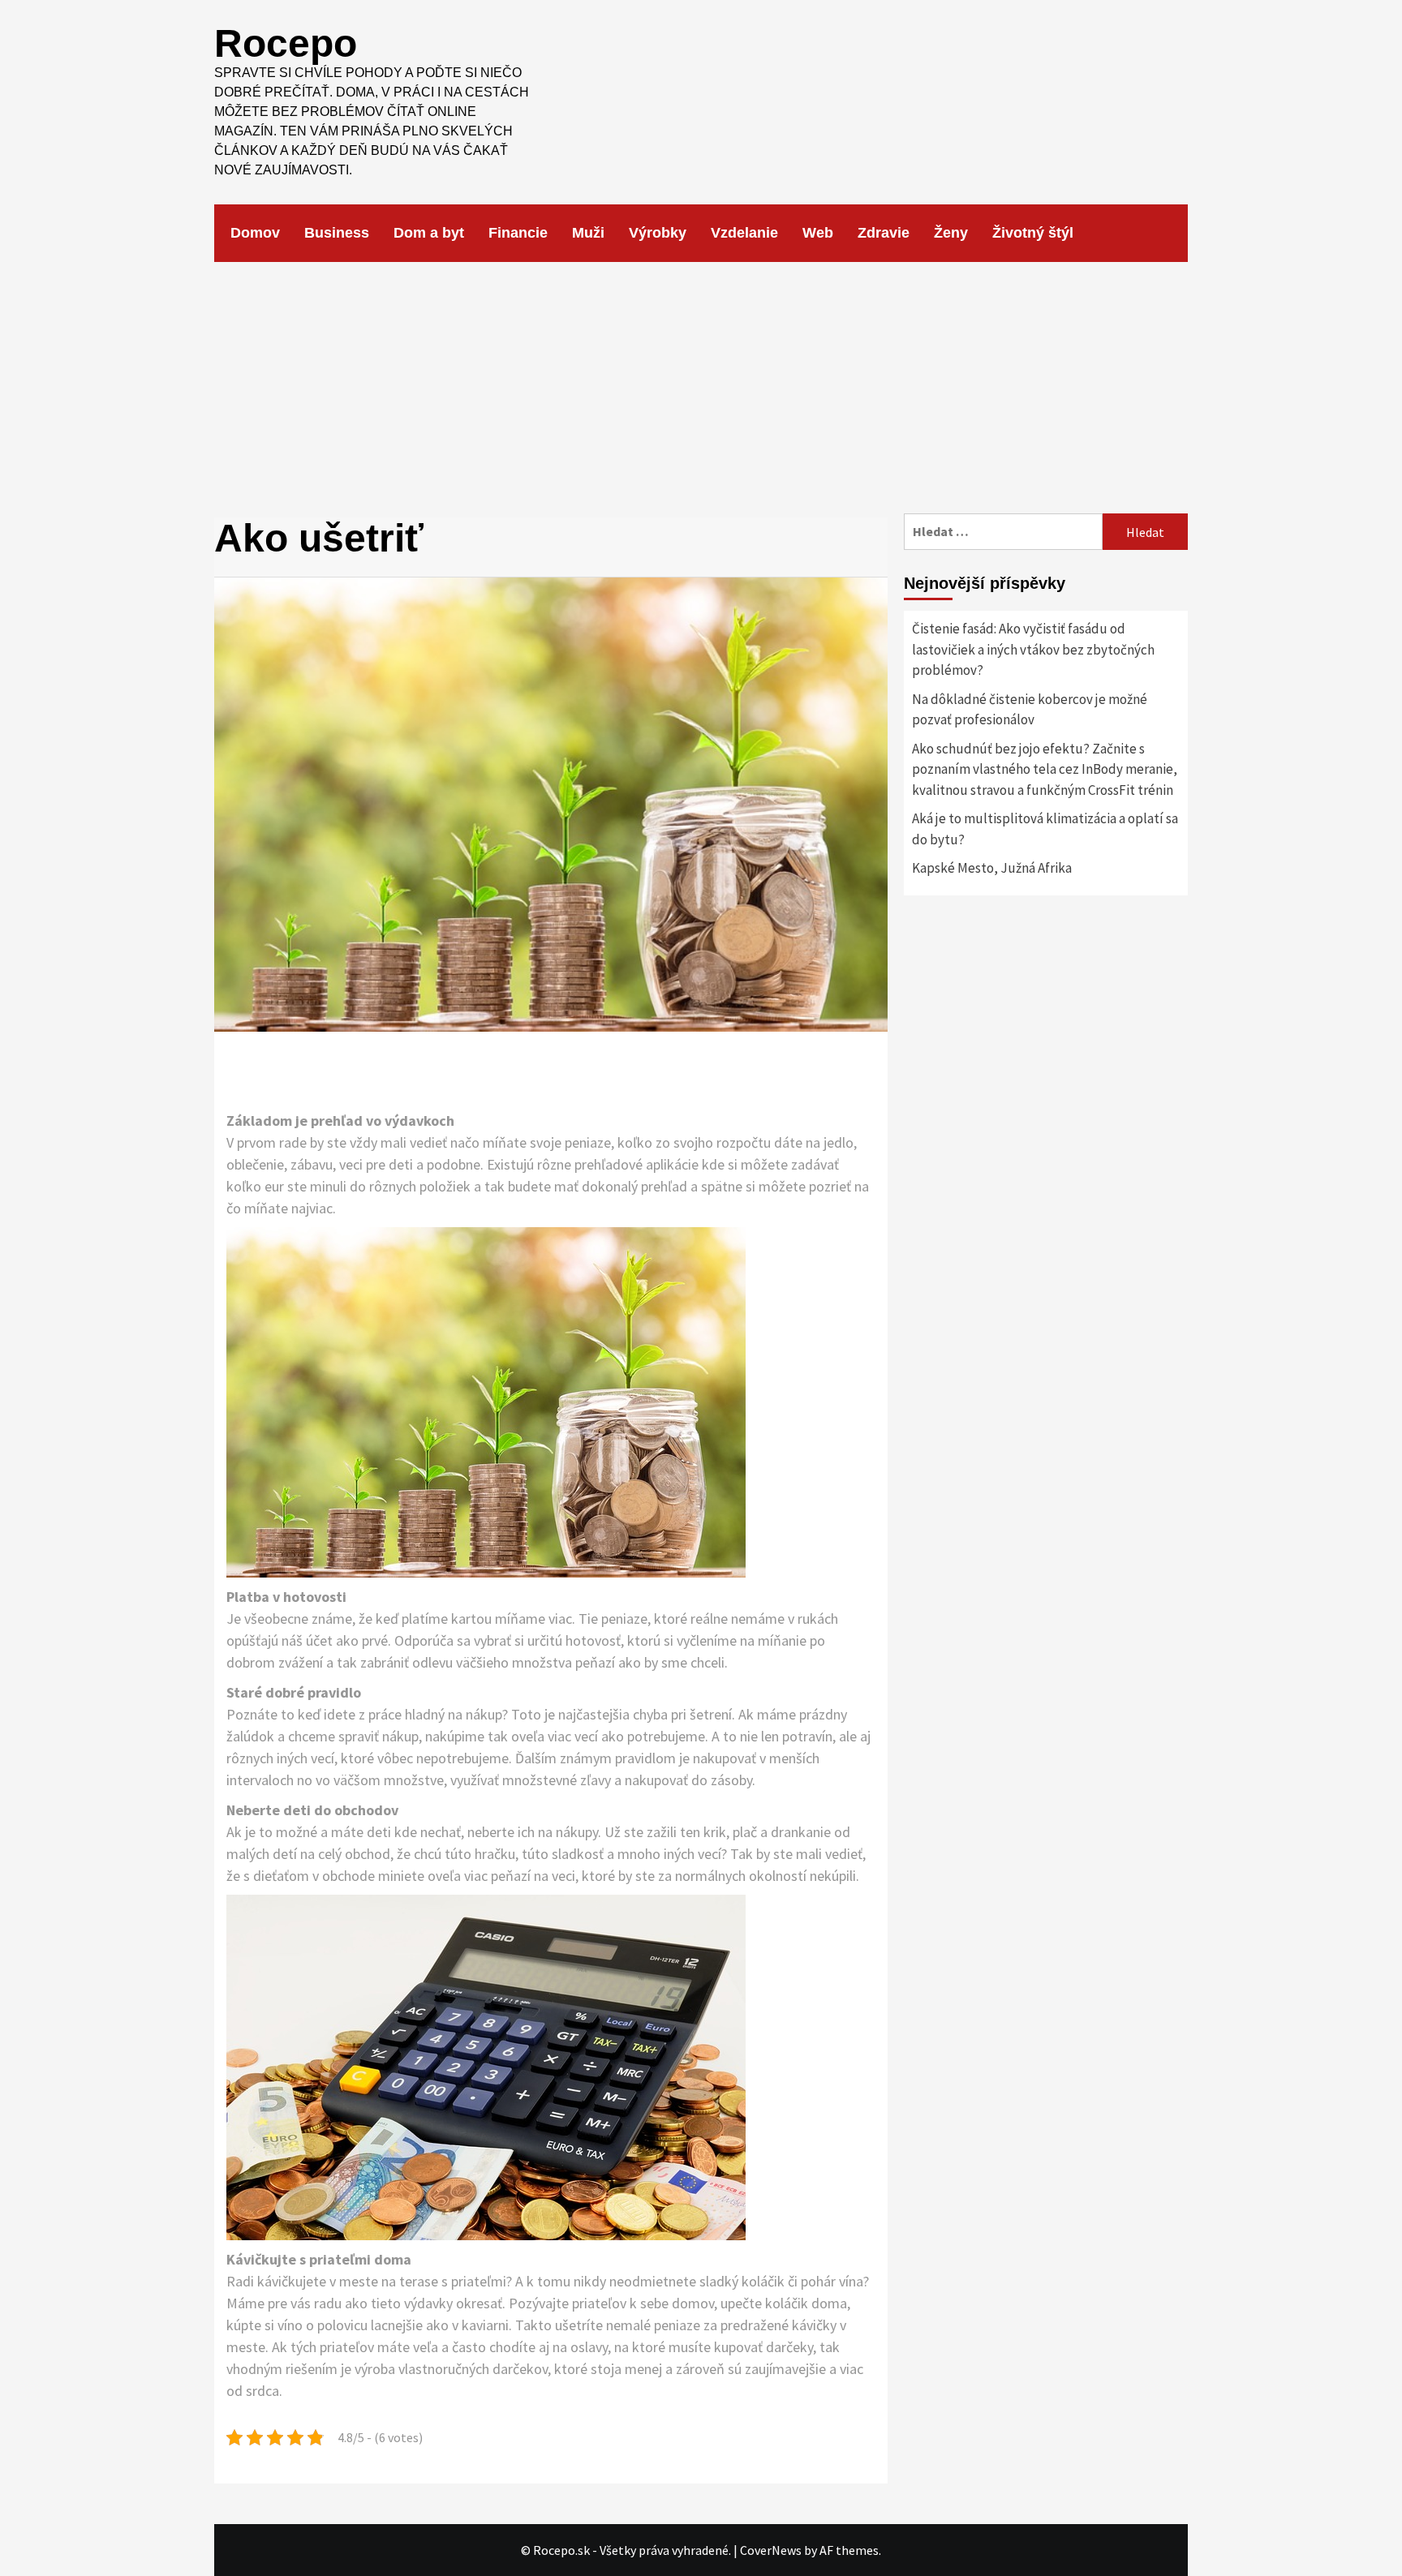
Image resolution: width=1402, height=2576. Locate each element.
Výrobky (658, 233)
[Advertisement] (701, 384)
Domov (255, 233)
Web (818, 233)
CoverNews (771, 2550)
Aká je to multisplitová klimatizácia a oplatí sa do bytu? (1045, 829)
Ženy (951, 233)
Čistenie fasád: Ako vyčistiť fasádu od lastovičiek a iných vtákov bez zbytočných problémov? (1033, 649)
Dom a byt (429, 233)
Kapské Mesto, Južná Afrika (992, 868)
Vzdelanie (744, 233)
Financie (518, 233)
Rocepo (286, 43)
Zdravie (884, 233)
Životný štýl (1033, 233)
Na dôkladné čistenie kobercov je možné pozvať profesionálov (1030, 710)
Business (337, 233)
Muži (588, 233)
